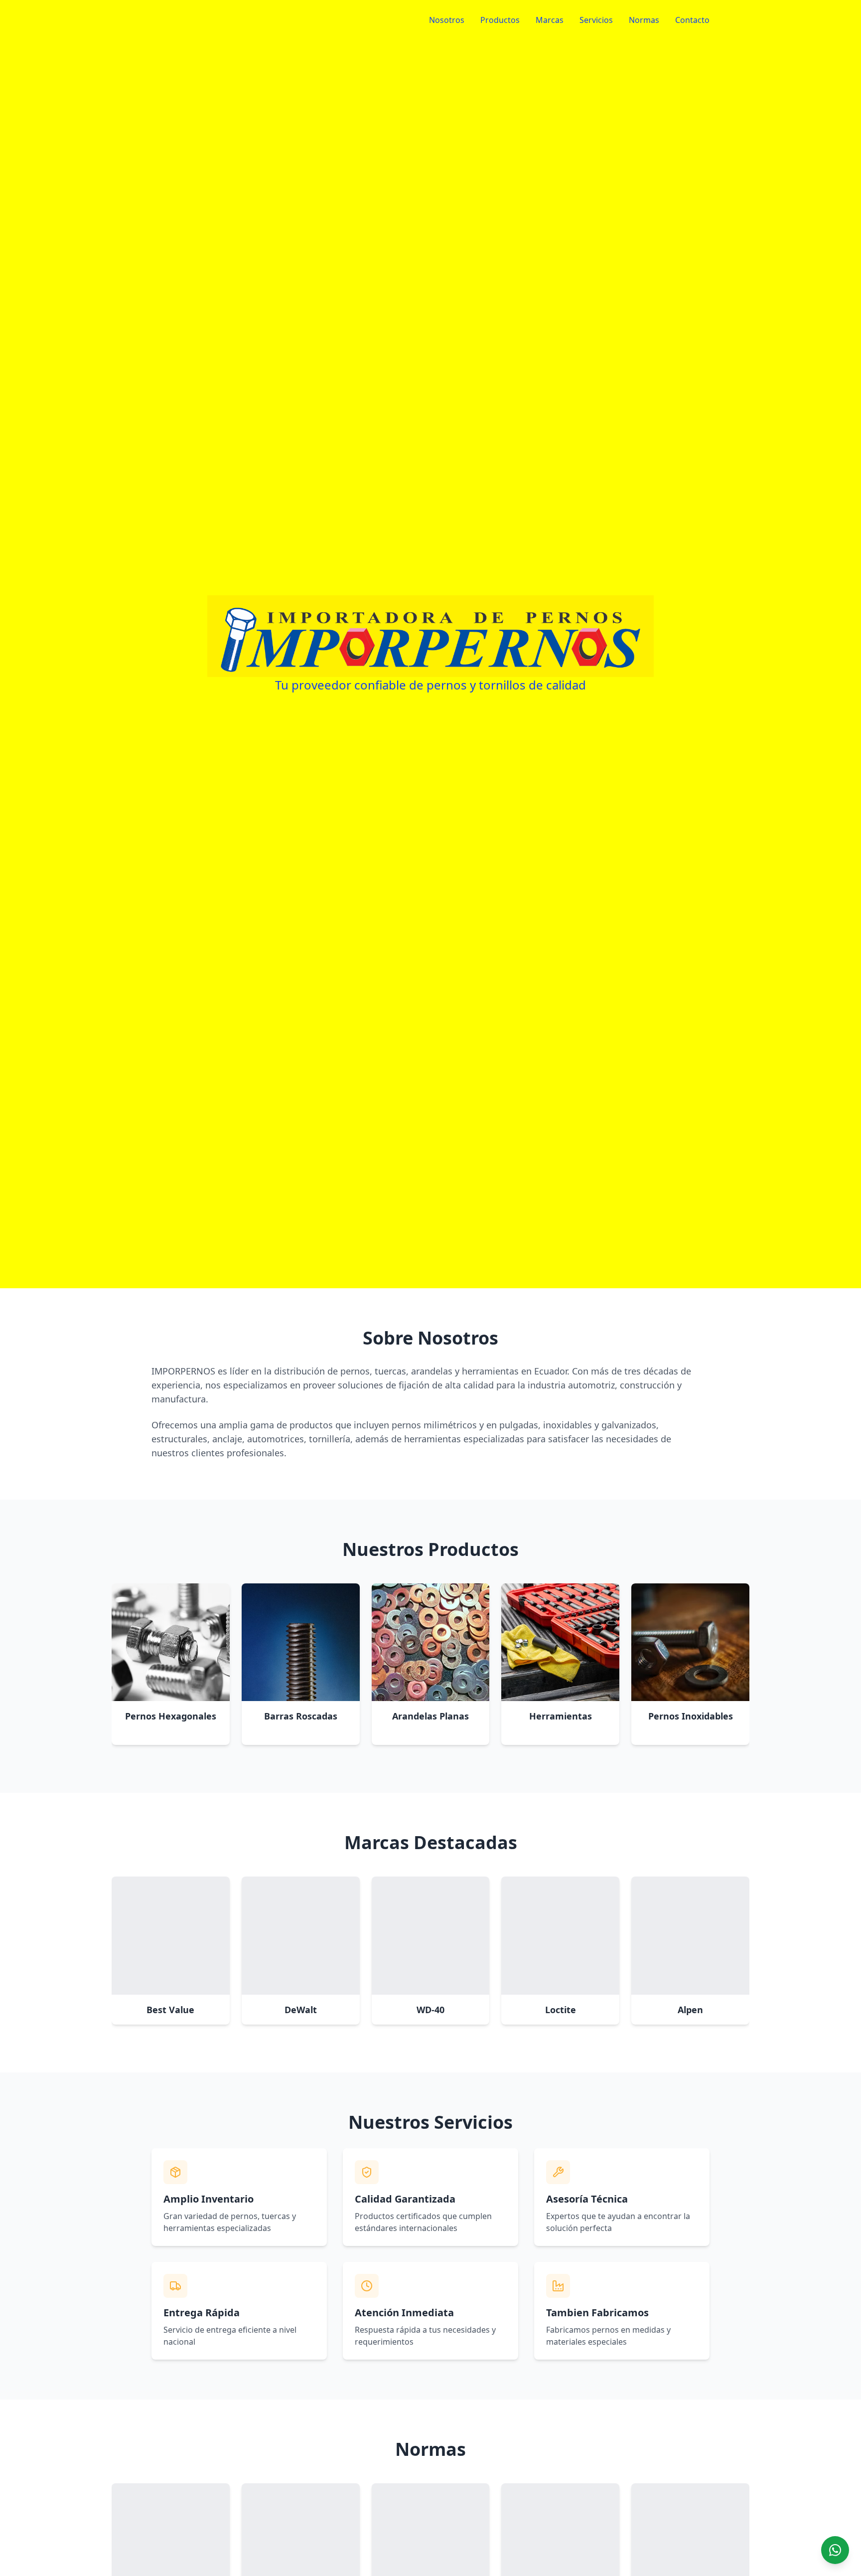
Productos (500, 20)
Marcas (550, 20)
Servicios (596, 20)
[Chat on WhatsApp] (835, 2550)
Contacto (692, 20)
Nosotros (447, 20)
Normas (644, 20)
